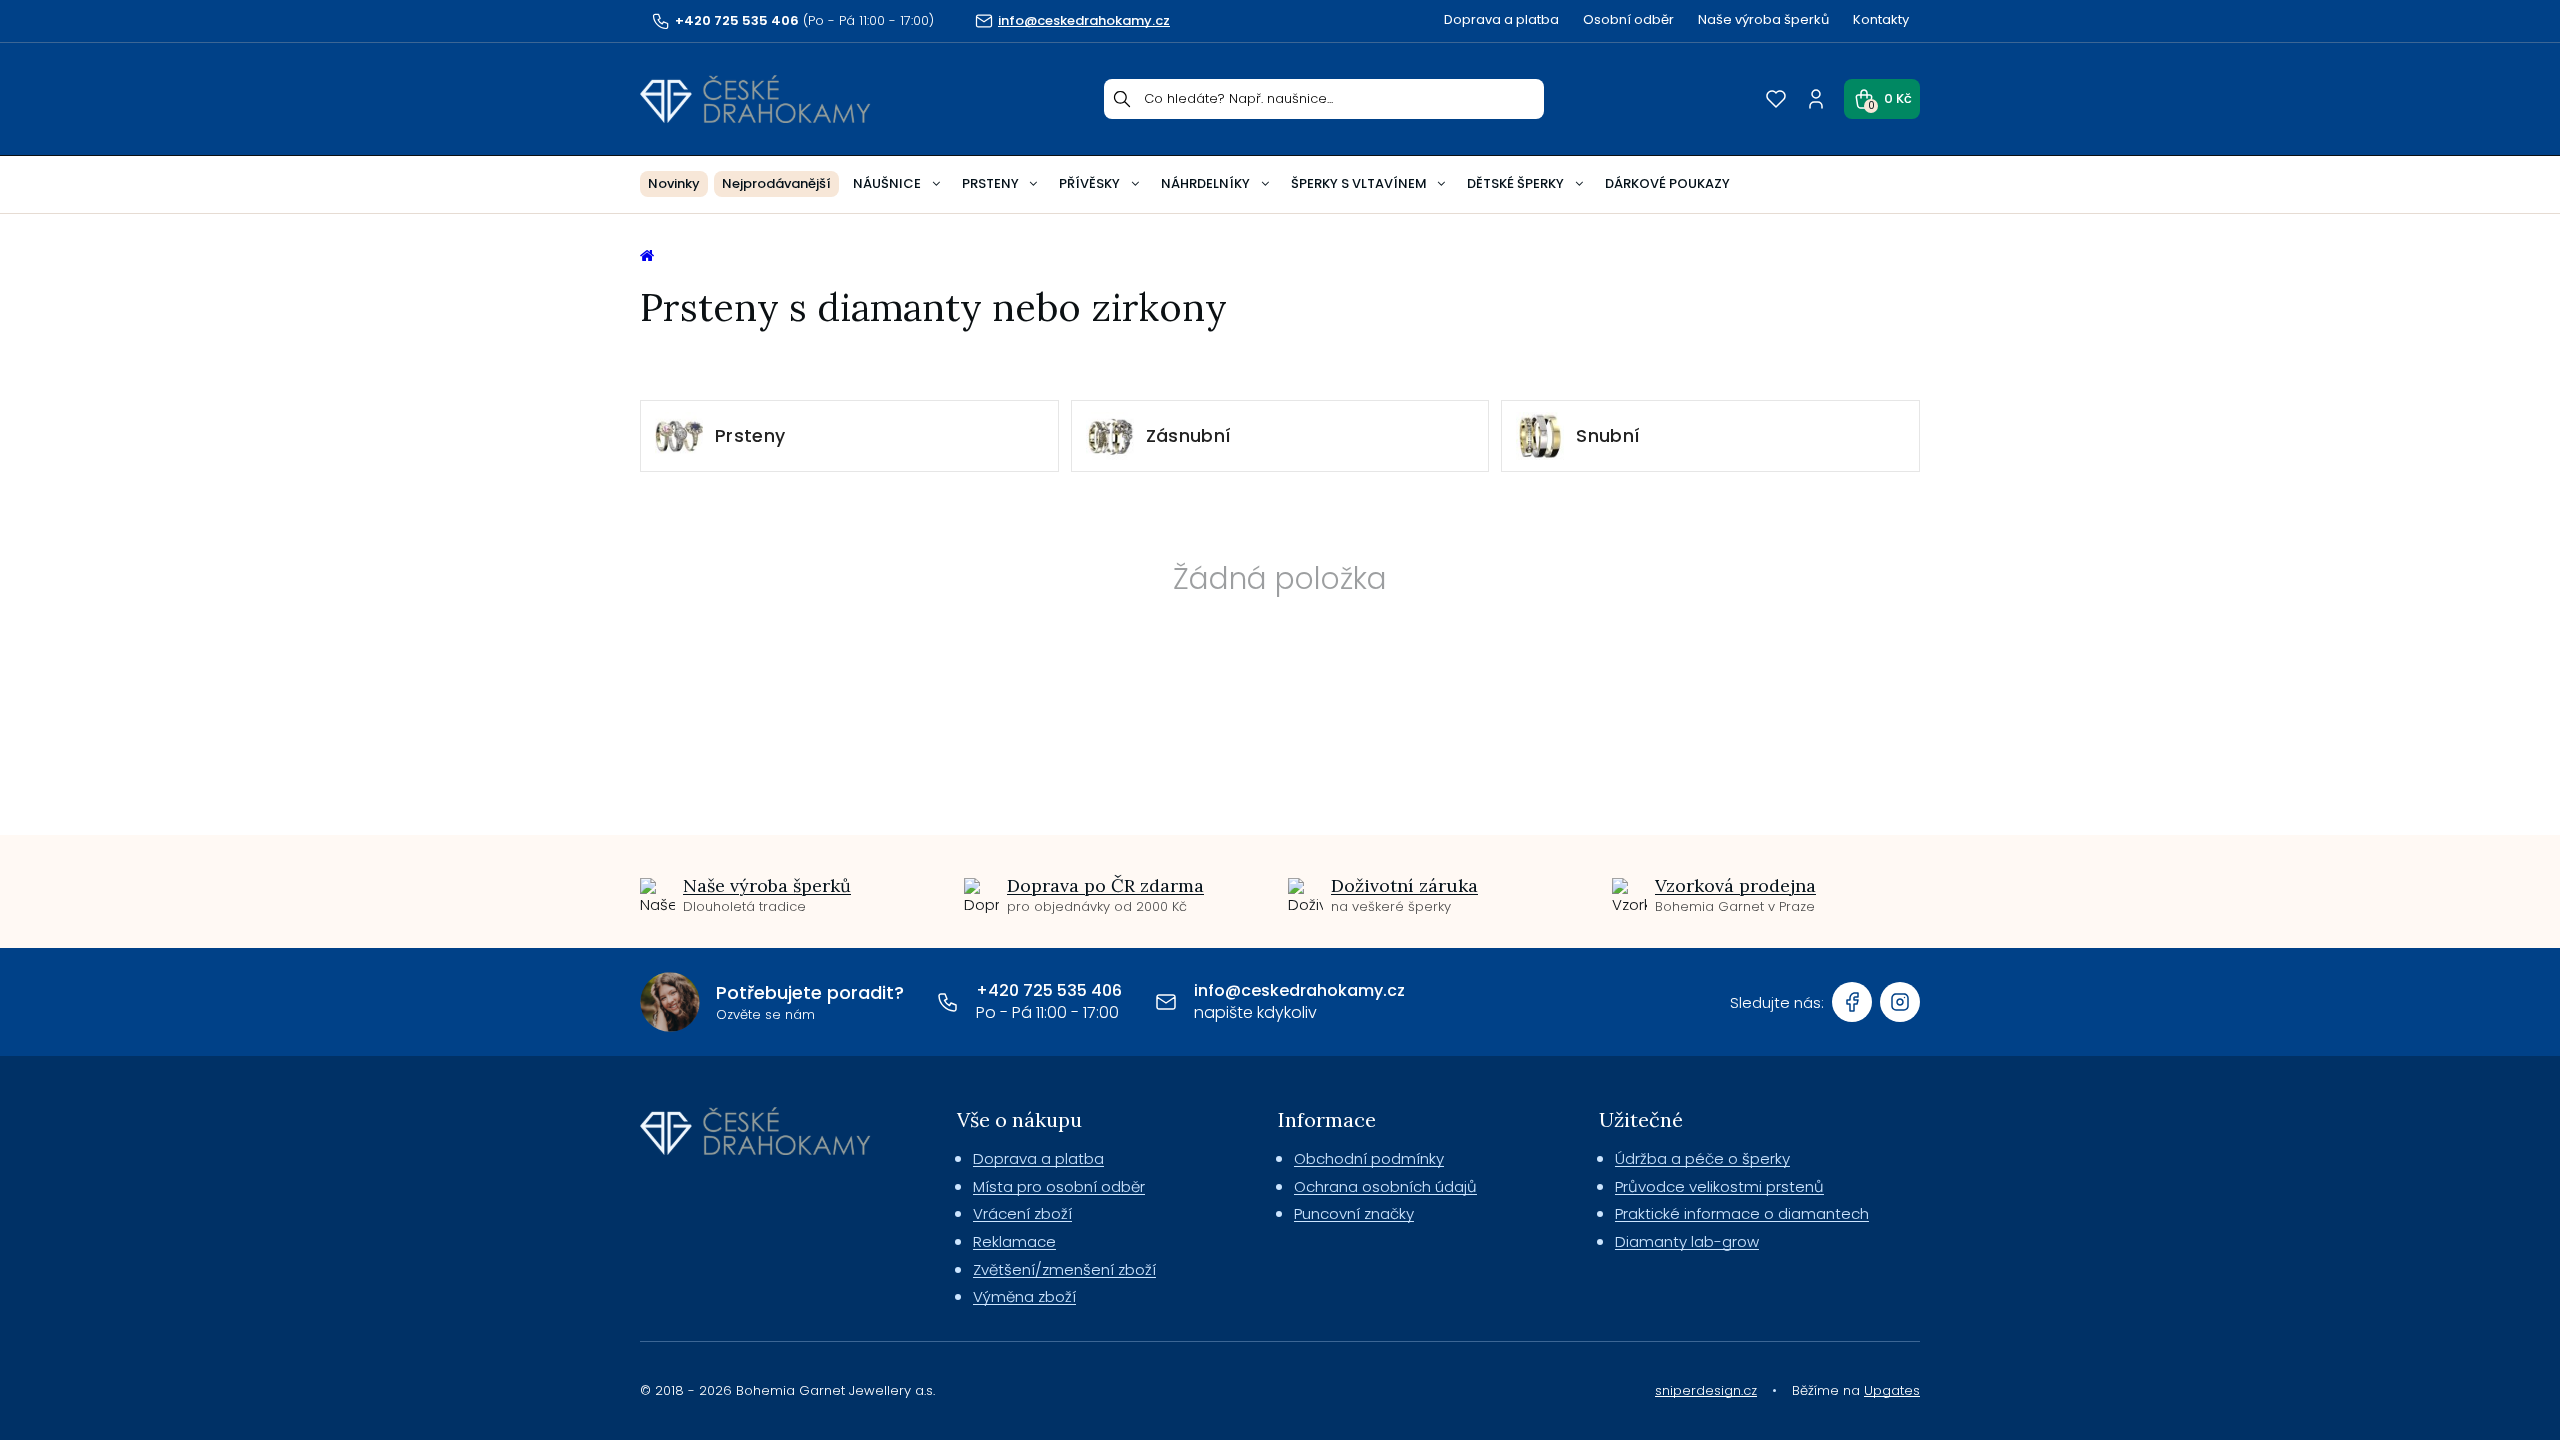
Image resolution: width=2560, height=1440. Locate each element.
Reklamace (1014, 1241)
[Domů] (755, 99)
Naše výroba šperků (1763, 19)
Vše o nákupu (1019, 1119)
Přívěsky (1089, 183)
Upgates (1892, 1390)
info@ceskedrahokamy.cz (1299, 990)
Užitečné (1641, 1119)
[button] (1882, 99)
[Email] (1166, 1002)
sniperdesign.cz (1706, 1390)
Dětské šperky (1515, 183)
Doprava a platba (1501, 19)
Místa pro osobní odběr (1059, 1186)
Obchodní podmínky (1369, 1158)
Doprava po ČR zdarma (1105, 885)
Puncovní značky (1354, 1213)
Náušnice (887, 183)
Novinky (674, 183)
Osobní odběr (1628, 19)
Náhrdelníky (1205, 183)
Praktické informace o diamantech (1742, 1213)
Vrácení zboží (1022, 1213)
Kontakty (1881, 19)
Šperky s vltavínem (1359, 183)
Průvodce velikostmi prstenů (1719, 1186)
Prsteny (990, 183)
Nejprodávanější (776, 183)
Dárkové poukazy (1667, 183)
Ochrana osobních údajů (1385, 1186)
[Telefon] (948, 1002)
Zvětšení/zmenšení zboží (1064, 1269)
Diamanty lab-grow (1687, 1241)
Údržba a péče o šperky (1702, 1158)
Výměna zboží (1024, 1296)
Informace (1327, 1119)
